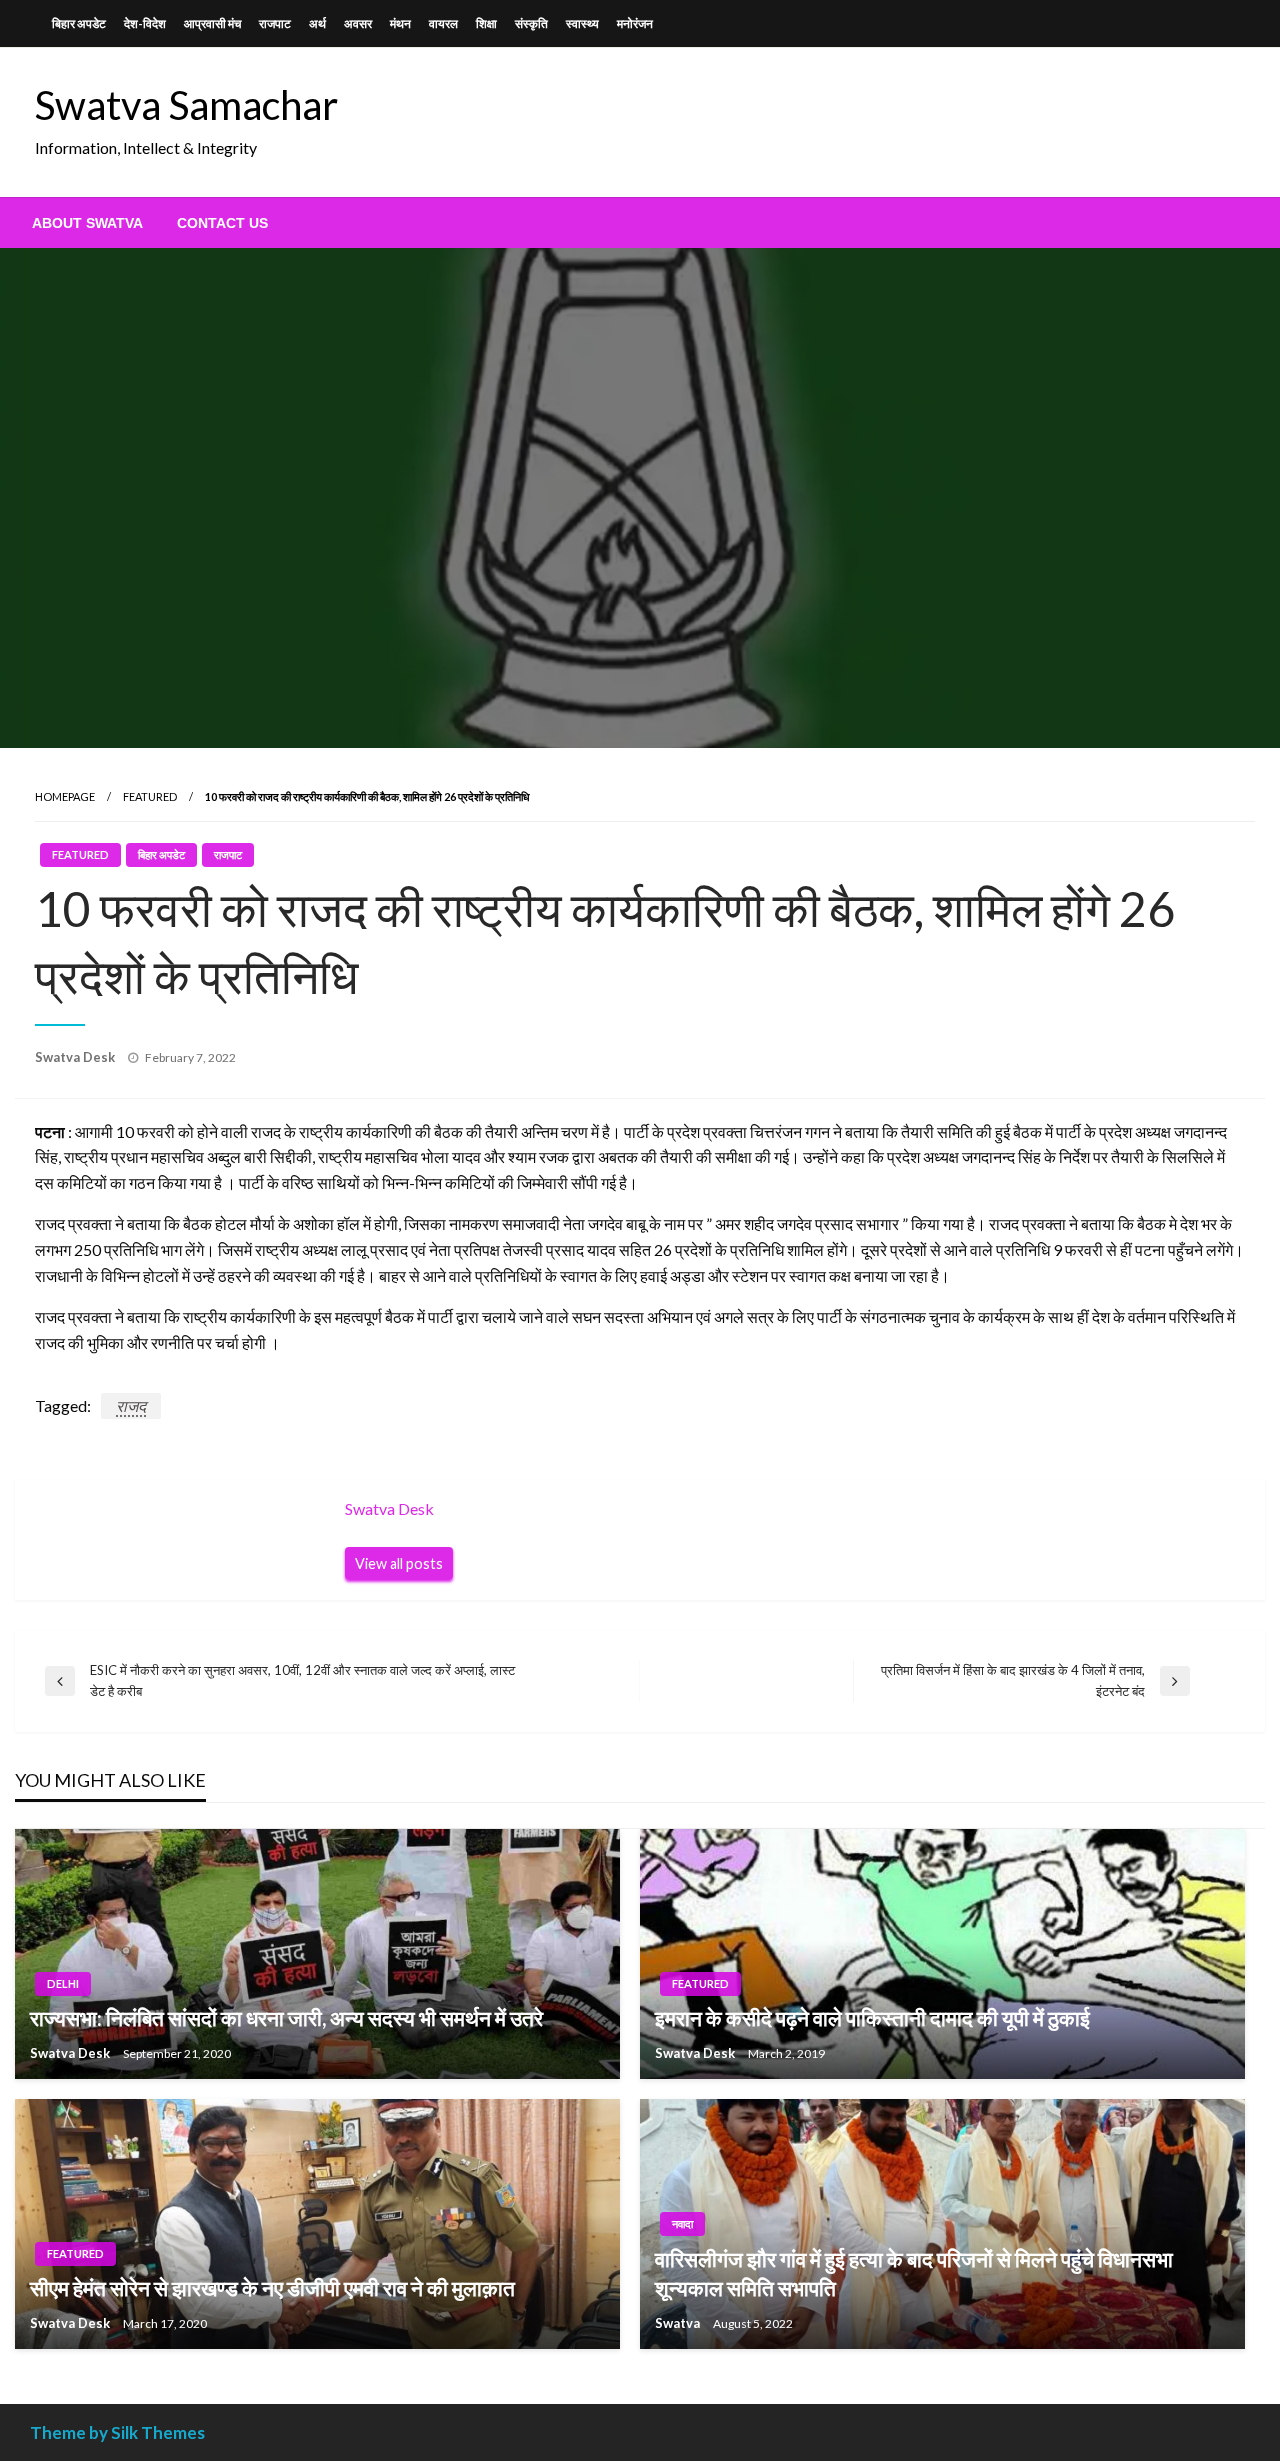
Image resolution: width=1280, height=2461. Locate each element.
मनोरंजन (635, 23)
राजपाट (275, 23)
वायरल (443, 23)
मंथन (400, 23)
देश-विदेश (145, 23)
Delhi (63, 1983)
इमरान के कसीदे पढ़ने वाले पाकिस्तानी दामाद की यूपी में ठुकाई (872, 2017)
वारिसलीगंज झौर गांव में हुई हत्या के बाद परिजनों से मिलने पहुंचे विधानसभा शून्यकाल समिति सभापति (914, 2273)
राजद (131, 1405)
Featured (150, 796)
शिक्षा (486, 23)
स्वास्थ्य (582, 23)
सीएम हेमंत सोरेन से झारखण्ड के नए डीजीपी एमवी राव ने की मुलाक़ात (272, 2287)
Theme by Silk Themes (117, 2432)
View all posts (399, 1563)
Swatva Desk (76, 1057)
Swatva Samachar (186, 105)
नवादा (682, 2223)
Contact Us (222, 223)
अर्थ (317, 23)
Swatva (679, 2323)
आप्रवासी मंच (212, 23)
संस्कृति (531, 23)
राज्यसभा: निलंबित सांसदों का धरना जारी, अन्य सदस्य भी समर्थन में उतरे (286, 2017)
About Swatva (87, 223)
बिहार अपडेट (79, 23)
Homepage (65, 796)
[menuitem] (87, 223)
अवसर (358, 23)
